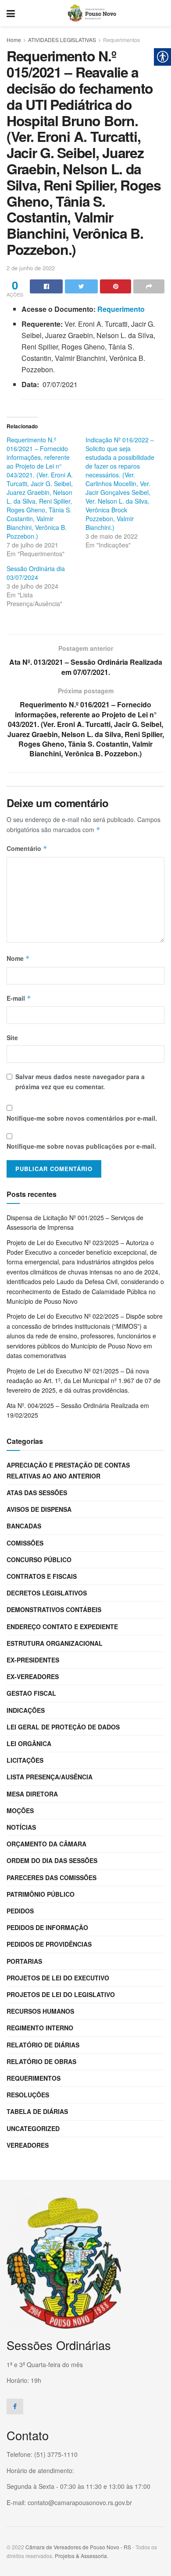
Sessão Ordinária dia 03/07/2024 (36, 573)
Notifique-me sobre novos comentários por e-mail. (82, 1118)
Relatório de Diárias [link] (43, 2045)
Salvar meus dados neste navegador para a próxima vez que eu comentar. (80, 1081)
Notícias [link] (21, 1827)
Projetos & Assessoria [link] (81, 2556)
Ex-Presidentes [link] (33, 1660)
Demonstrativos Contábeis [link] (54, 1609)
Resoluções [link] (28, 2095)
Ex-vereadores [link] (33, 1676)
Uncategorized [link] (33, 2128)
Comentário (27, 848)
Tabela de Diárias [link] (37, 2111)
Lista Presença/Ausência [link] (50, 1777)
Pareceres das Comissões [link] (52, 1877)
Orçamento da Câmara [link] (46, 1844)
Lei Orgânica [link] (29, 1743)
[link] (11, 13)
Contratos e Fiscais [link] (42, 1576)
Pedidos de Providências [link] (49, 1944)
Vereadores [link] (28, 2145)
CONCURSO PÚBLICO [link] (39, 1560)
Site (12, 1037)
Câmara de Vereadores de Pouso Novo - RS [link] (78, 2547)
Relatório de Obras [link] (41, 2061)
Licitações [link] (25, 1760)
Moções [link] (20, 1810)
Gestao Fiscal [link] (31, 1693)
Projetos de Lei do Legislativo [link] (61, 1994)
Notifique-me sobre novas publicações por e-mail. (81, 1146)
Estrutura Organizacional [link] (55, 1643)
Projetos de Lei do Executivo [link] (58, 1978)
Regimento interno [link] (40, 2028)
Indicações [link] (26, 1710)
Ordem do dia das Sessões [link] (52, 1860)
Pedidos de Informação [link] (47, 1927)
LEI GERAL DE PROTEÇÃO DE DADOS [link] (63, 1727)
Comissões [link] (25, 1543)
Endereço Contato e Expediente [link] (62, 1627)
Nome (18, 958)
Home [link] (14, 40)
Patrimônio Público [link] (41, 1894)
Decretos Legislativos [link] (47, 1593)
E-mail (19, 998)
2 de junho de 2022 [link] (31, 268)
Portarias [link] (24, 1961)
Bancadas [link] (24, 1526)
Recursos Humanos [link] (40, 2011)
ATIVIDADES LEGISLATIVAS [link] (62, 40)
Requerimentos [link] (121, 40)
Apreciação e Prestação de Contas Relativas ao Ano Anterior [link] (68, 1470)
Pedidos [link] (20, 1911)
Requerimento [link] (121, 309)
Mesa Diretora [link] (32, 1794)
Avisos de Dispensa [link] (39, 1509)
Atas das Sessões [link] (37, 1493)
